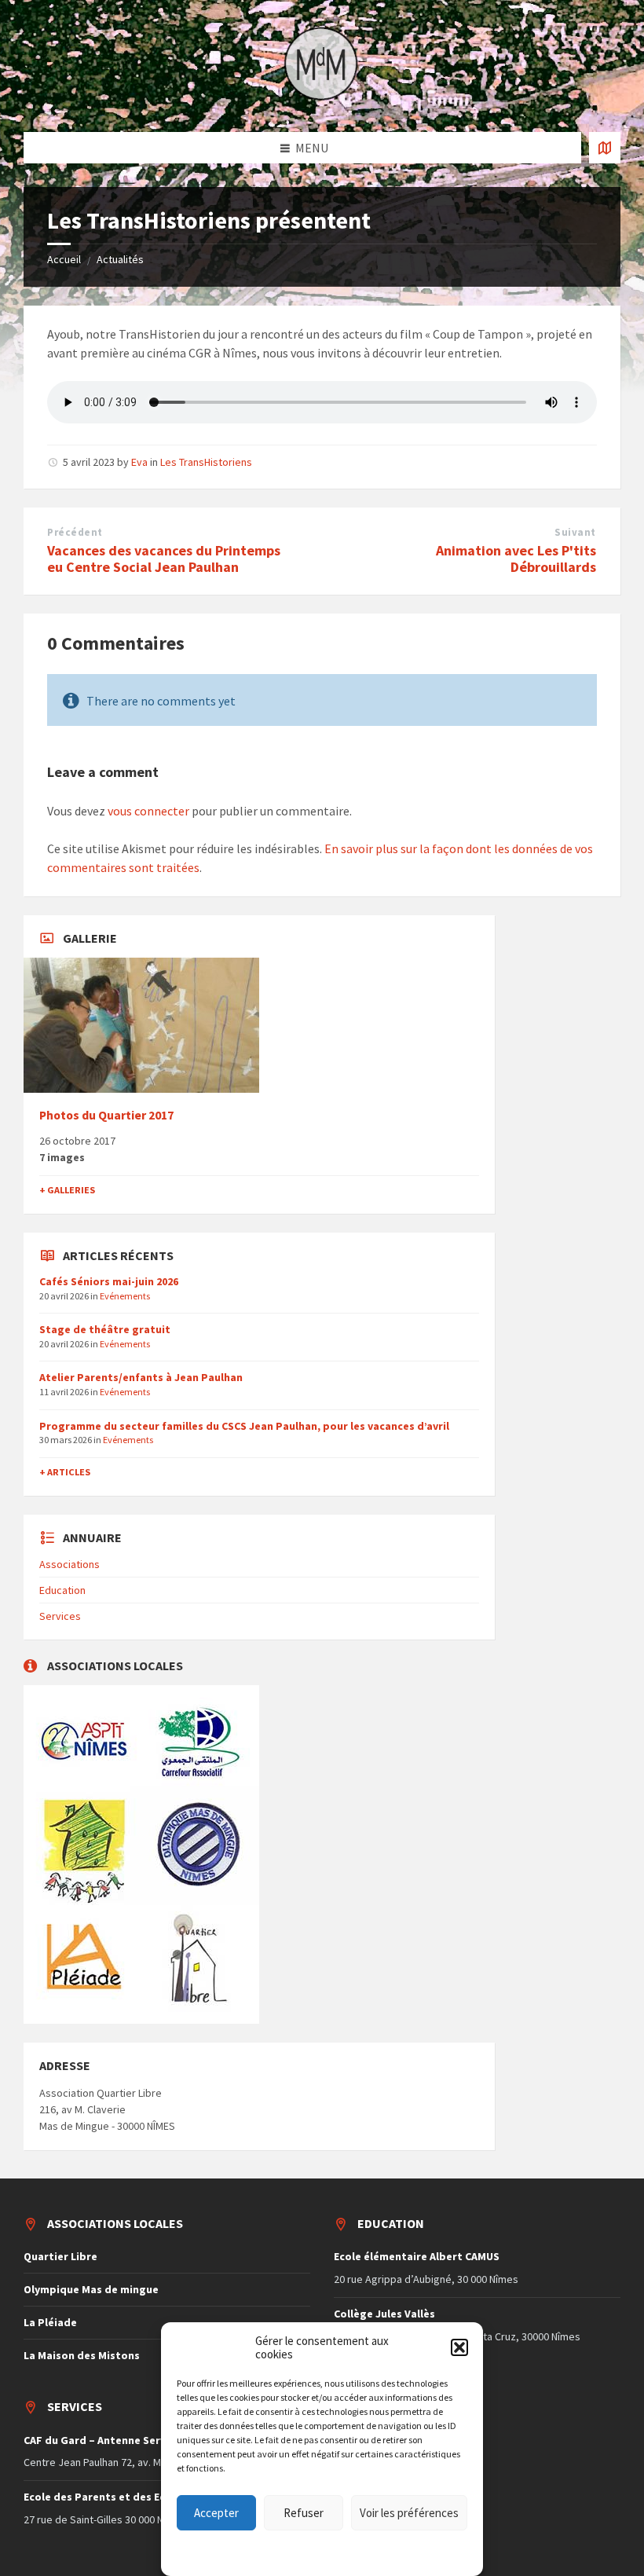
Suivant (575, 532)
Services (60, 1616)
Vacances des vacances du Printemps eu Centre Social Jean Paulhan (164, 559)
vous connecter (148, 811)
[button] (459, 2347)
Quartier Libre (60, 2256)
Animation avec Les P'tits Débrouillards (516, 559)
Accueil (64, 259)
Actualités (120, 259)
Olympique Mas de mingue (91, 2289)
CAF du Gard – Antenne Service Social (119, 2440)
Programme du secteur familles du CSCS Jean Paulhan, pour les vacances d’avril (244, 1426)
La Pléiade (50, 2322)
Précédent (75, 532)
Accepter (216, 2513)
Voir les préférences (409, 2513)
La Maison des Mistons (82, 2355)
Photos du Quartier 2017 (106, 1115)
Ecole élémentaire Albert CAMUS (417, 2256)
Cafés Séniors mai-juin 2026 (109, 1281)
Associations (70, 1564)
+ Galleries (67, 1190)
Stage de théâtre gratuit (105, 1329)
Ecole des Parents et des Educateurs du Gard (140, 2497)
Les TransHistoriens (206, 462)
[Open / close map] (605, 148)
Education (62, 1590)
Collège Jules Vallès (384, 2314)
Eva (139, 462)
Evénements (125, 1296)
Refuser (304, 2513)
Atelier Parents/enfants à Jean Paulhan (141, 1377)
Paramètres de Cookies (255, 2549)
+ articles (65, 1472)
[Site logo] (322, 101)
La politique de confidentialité (368, 2549)
